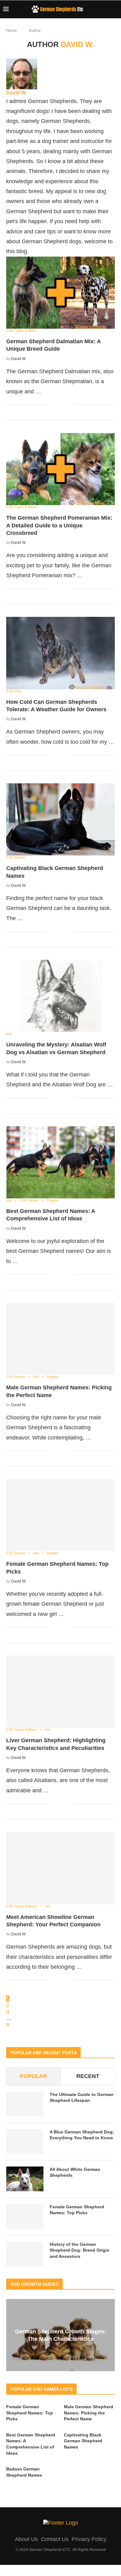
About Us (26, 2539)
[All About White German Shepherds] (25, 2179)
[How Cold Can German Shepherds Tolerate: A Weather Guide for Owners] (60, 653)
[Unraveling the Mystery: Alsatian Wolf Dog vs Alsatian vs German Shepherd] (60, 996)
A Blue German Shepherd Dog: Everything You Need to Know (82, 2135)
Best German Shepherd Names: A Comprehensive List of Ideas (31, 2444)
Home (11, 30)
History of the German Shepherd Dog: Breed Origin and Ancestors (80, 2250)
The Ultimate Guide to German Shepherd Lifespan (82, 2098)
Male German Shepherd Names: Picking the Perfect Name (89, 2413)
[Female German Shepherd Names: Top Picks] (60, 1515)
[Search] (115, 9)
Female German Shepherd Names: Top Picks (77, 2210)
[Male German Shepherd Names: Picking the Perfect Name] (60, 1339)
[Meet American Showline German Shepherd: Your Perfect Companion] (60, 1868)
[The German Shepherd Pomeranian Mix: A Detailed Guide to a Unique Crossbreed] (60, 469)
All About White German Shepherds (75, 2172)
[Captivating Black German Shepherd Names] (60, 819)
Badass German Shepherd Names (24, 2472)
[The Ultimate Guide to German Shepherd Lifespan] (25, 2104)
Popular (34, 2076)
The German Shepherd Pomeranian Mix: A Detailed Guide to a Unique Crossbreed (59, 525)
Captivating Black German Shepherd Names (83, 2441)
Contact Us (55, 2539)
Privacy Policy (89, 2539)
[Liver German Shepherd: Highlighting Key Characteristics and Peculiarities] (60, 1692)
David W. (16, 93)
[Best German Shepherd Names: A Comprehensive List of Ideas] (60, 1162)
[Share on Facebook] (57, 405)
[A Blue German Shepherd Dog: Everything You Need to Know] (25, 2141)
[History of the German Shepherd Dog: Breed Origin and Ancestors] (25, 2254)
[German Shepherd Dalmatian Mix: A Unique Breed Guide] (60, 293)
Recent (88, 2076)
